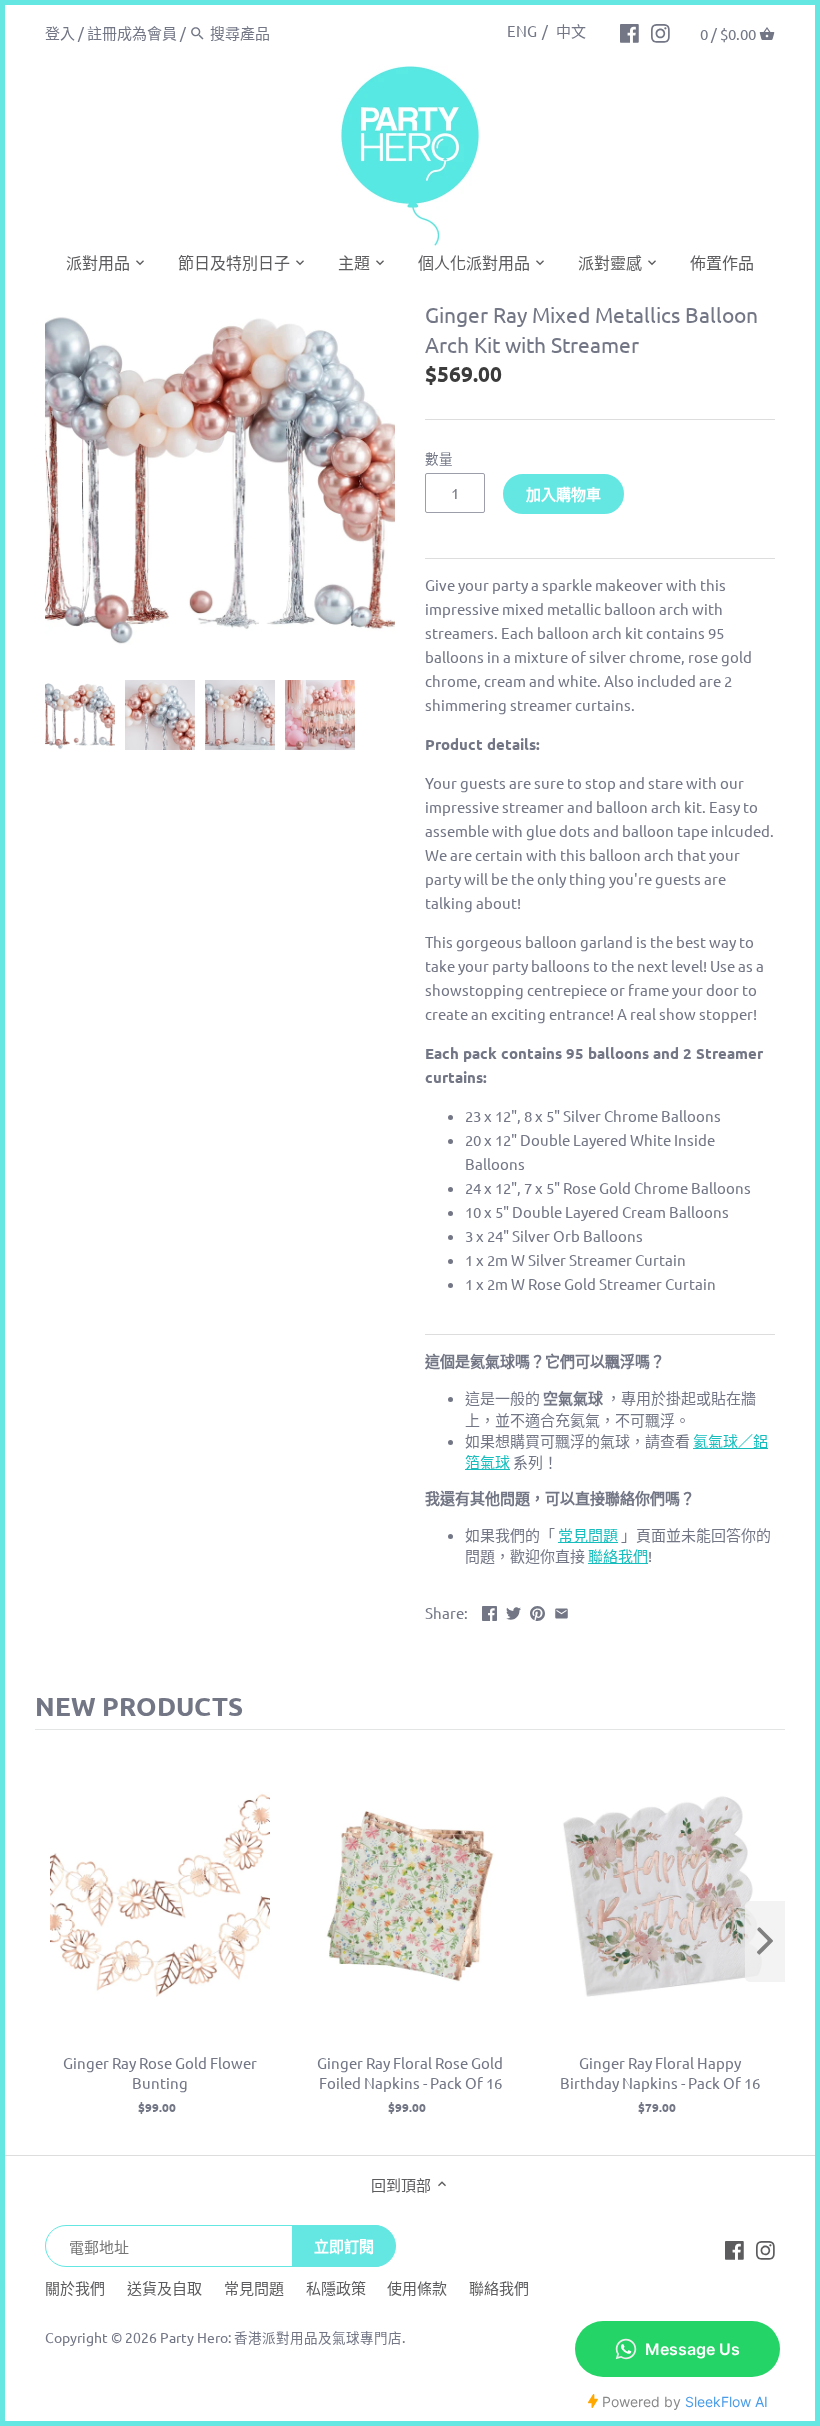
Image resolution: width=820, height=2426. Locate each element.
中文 (571, 30)
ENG (522, 30)
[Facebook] (629, 32)
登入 (60, 32)
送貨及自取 (164, 2287)
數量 (439, 458)
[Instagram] (660, 32)
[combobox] (295, 32)
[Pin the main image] (537, 1610)
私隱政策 (336, 2287)
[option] (80, 715)
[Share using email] (561, 1610)
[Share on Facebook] (489, 1610)
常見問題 (254, 2287)
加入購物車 (563, 494)
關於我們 (75, 2287)
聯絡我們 (499, 2287)
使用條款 (417, 2287)
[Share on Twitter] (513, 1610)
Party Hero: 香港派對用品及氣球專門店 (281, 2337)
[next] (765, 1941)
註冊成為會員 (132, 32)
